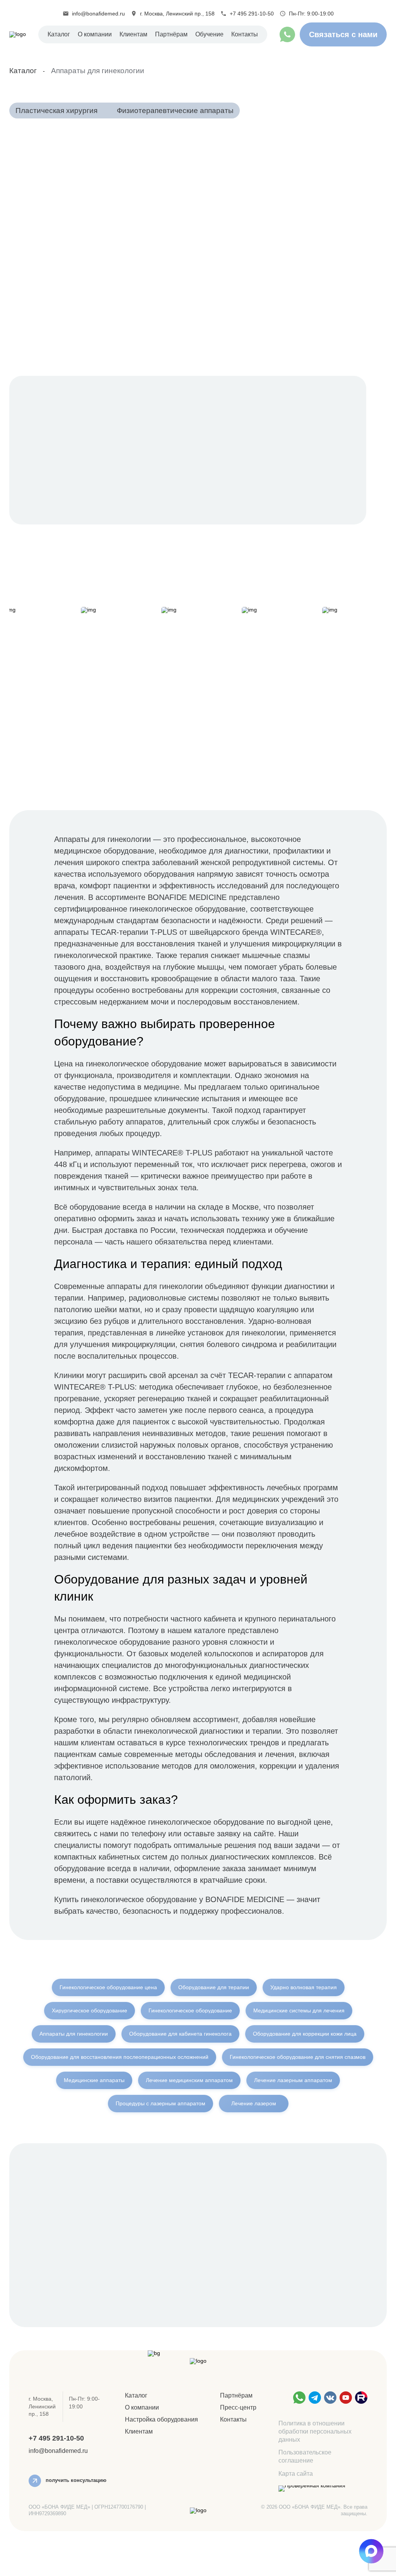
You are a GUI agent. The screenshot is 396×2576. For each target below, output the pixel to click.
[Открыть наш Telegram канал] (315, 2398)
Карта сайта (296, 2474)
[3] (330, 2398)
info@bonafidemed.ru (98, 14)
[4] (346, 2398)
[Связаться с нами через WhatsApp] (287, 34)
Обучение (209, 34)
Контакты (245, 34)
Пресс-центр (238, 2407)
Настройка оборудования (161, 2419)
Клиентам (139, 2431)
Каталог (59, 34)
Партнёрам (171, 34)
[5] (361, 2398)
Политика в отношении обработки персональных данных (315, 2431)
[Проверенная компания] (312, 2489)
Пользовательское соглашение (305, 2456)
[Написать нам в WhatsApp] (299, 2398)
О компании (95, 34)
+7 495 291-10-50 (252, 14)
